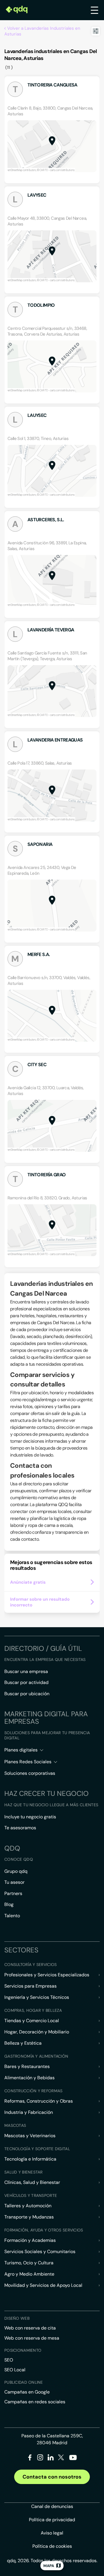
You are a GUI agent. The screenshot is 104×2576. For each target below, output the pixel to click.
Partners (13, 1893)
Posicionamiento (23, 2350)
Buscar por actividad (26, 1682)
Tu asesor (14, 1882)
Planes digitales (21, 1750)
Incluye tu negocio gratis (30, 1817)
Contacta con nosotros (52, 2477)
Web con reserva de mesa (32, 2338)
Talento (12, 1916)
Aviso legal (52, 2533)
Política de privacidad (52, 2520)
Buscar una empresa (26, 1671)
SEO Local (15, 2370)
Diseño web (17, 2318)
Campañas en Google (27, 2392)
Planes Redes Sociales (28, 1762)
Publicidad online (24, 2382)
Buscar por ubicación (27, 1694)
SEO (9, 2360)
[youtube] (73, 2460)
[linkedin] (51, 2459)
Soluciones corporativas (30, 1773)
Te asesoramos (20, 1828)
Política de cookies (52, 2546)
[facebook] (30, 2459)
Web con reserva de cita (30, 2328)
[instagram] (40, 2459)
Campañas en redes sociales (35, 2402)
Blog (9, 1904)
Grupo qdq (16, 1871)
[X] (61, 2459)
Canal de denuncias (52, 2506)
